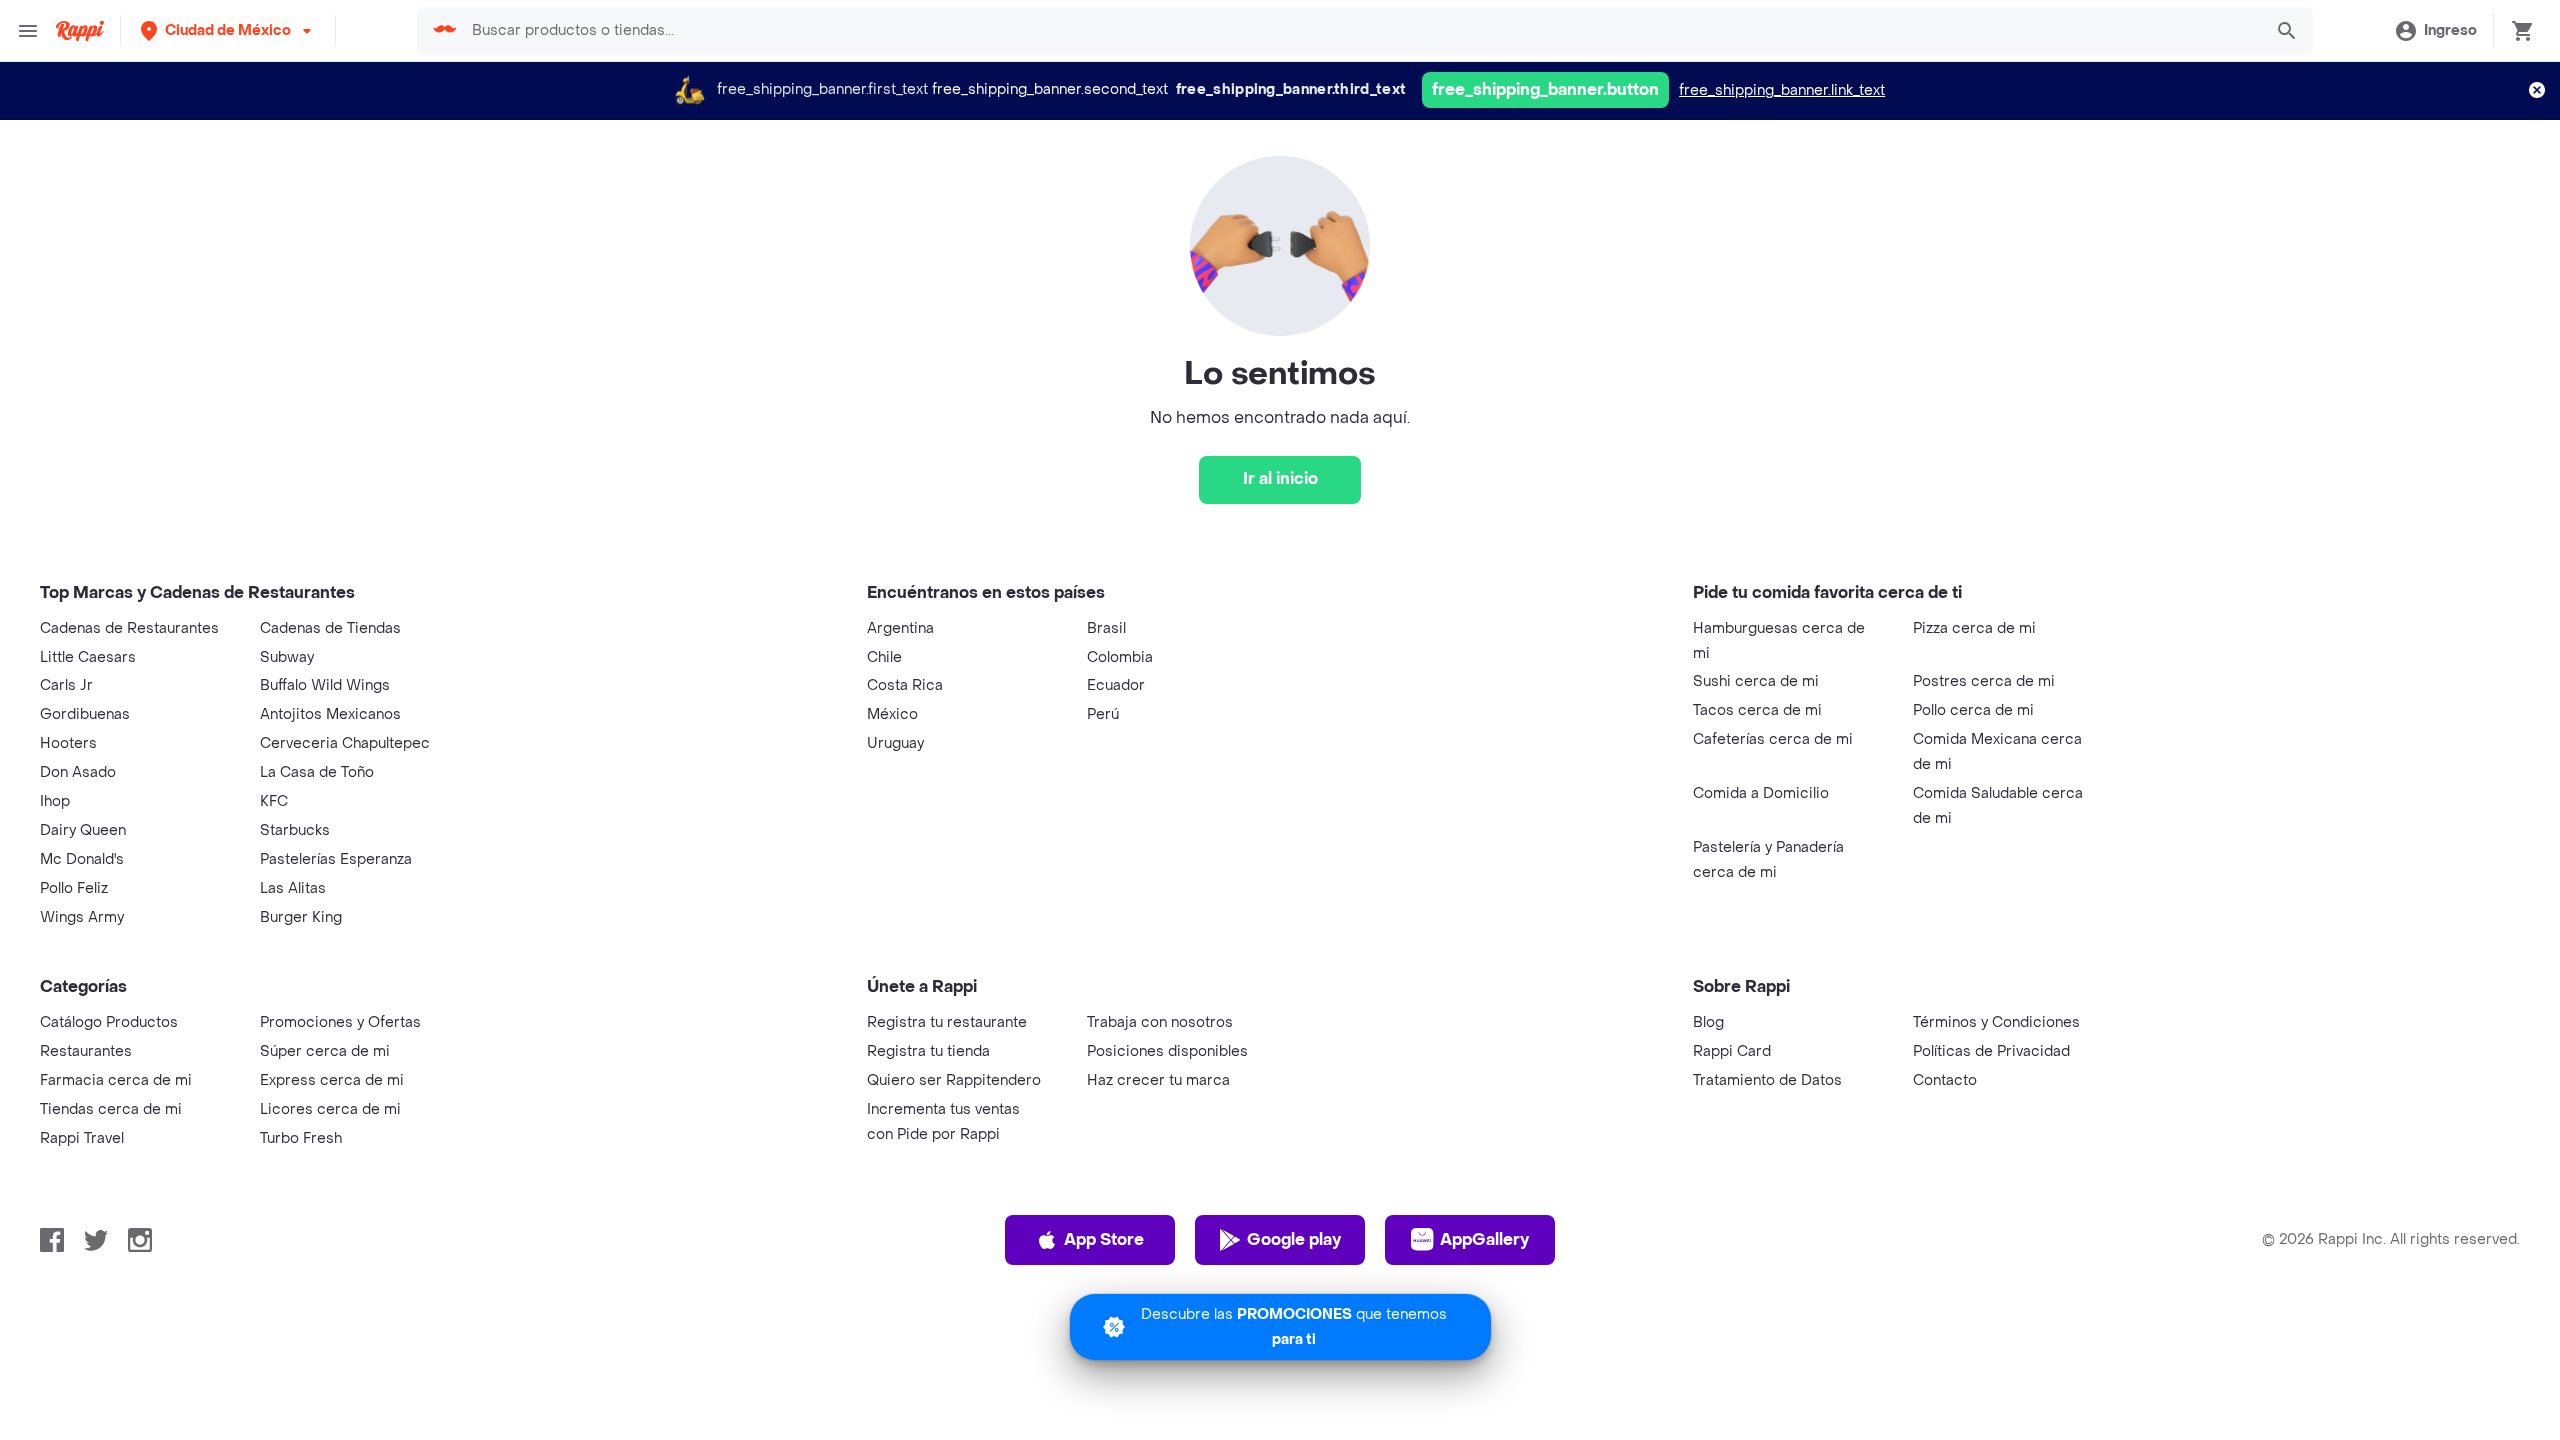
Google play (1294, 1239)
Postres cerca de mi (1984, 681)
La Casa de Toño (317, 772)
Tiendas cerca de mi (111, 1109)
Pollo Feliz (74, 888)
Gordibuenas (85, 714)
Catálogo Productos (109, 1022)
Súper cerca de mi (325, 1051)
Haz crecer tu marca (1158, 1080)
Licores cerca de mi (330, 1109)
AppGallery (1484, 1239)
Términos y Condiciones (1996, 1022)
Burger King (301, 917)
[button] (228, 30)
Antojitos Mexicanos (330, 714)
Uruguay (895, 743)
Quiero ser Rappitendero (954, 1080)
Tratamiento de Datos (1767, 1080)
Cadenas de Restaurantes (129, 628)
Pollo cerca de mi (1973, 710)
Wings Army (82, 917)
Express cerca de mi (332, 1080)
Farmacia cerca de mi (116, 1080)
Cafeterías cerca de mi (1773, 739)
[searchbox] (1360, 31)
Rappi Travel (82, 1138)
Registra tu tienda (928, 1051)
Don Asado (78, 772)
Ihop (55, 801)
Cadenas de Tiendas (330, 628)
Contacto (1945, 1080)
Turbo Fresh (301, 1138)
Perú (1103, 714)
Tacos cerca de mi (1757, 710)
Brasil (1106, 628)
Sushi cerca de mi (1756, 681)
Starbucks (295, 830)
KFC (274, 801)
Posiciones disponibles (1167, 1051)
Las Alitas (293, 888)
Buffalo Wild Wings (325, 685)
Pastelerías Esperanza (336, 859)
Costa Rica (905, 685)
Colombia (1120, 657)
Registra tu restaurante (947, 1022)
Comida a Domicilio (1761, 793)
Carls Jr (66, 685)
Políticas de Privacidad (1991, 1051)
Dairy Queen (83, 830)
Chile (884, 657)
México (892, 714)
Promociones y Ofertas (340, 1022)
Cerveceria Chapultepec (345, 743)
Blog (1708, 1022)
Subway (287, 657)
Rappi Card (1732, 1051)
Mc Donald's (82, 859)
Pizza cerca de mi (1974, 628)
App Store (1104, 1239)
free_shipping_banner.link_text (1782, 90)
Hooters (68, 743)
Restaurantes (86, 1051)
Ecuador (1116, 685)
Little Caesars (88, 657)
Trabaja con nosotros (1160, 1022)
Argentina (900, 628)
